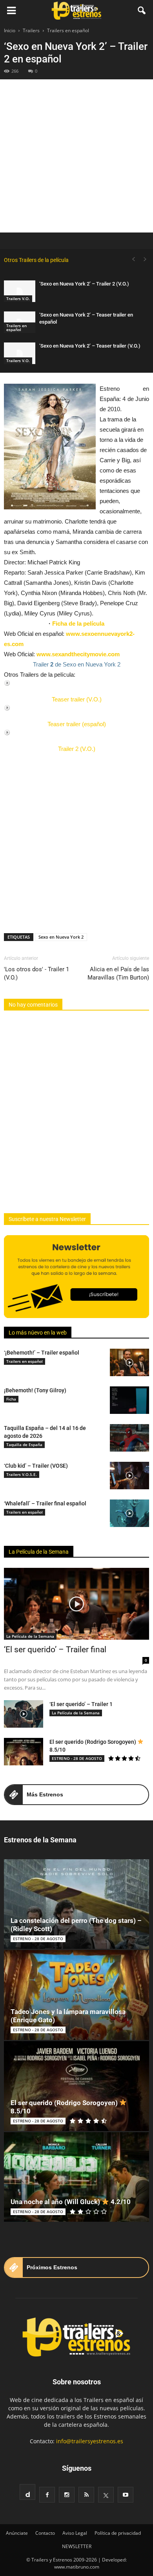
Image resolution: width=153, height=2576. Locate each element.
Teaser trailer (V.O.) (77, 699)
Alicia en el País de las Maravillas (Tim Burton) (118, 973)
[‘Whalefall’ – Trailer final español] (129, 1513)
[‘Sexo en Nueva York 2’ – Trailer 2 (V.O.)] (20, 291)
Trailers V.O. (18, 298)
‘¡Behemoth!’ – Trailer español (42, 1353)
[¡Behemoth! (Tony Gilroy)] (129, 1400)
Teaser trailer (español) (77, 724)
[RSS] (86, 2495)
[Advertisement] (76, 156)
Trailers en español (16, 328)
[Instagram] (67, 2495)
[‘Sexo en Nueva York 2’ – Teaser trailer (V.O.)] (20, 353)
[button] (142, 11)
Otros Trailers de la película (36, 260)
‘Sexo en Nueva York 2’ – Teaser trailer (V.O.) (90, 346)
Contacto (45, 2533)
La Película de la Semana (39, 1552)
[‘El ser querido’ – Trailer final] (76, 1604)
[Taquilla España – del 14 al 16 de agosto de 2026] (129, 1438)
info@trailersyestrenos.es (90, 2441)
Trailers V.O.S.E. (22, 1474)
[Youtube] (126, 2495)
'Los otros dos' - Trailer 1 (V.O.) (36, 973)
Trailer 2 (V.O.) (77, 749)
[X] (106, 2495)
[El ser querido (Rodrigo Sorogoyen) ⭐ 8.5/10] (24, 1752)
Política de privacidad (118, 2533)
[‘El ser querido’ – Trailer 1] (24, 1714)
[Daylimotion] (27, 2492)
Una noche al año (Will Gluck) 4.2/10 (71, 2202)
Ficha (11, 1399)
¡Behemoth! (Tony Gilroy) (35, 1390)
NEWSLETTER (77, 2546)
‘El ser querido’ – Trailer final (55, 1650)
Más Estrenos (45, 1794)
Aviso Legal (75, 2533)
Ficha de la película (78, 623)
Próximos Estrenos (52, 2267)
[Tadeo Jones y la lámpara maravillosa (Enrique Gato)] (76, 1995)
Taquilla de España (24, 1445)
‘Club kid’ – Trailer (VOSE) (36, 1466)
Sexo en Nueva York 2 (61, 937)
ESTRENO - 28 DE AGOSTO (77, 1758)
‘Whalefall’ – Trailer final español (45, 1503)
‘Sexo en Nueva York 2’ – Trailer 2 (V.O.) (84, 284)
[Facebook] (47, 2495)
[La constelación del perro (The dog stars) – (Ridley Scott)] (76, 1904)
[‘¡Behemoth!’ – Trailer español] (129, 1362)
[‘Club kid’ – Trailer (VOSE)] (129, 1476)
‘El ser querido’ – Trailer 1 (81, 1704)
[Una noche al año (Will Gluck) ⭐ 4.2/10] (76, 2177)
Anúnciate (17, 2533)
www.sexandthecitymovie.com (78, 654)
